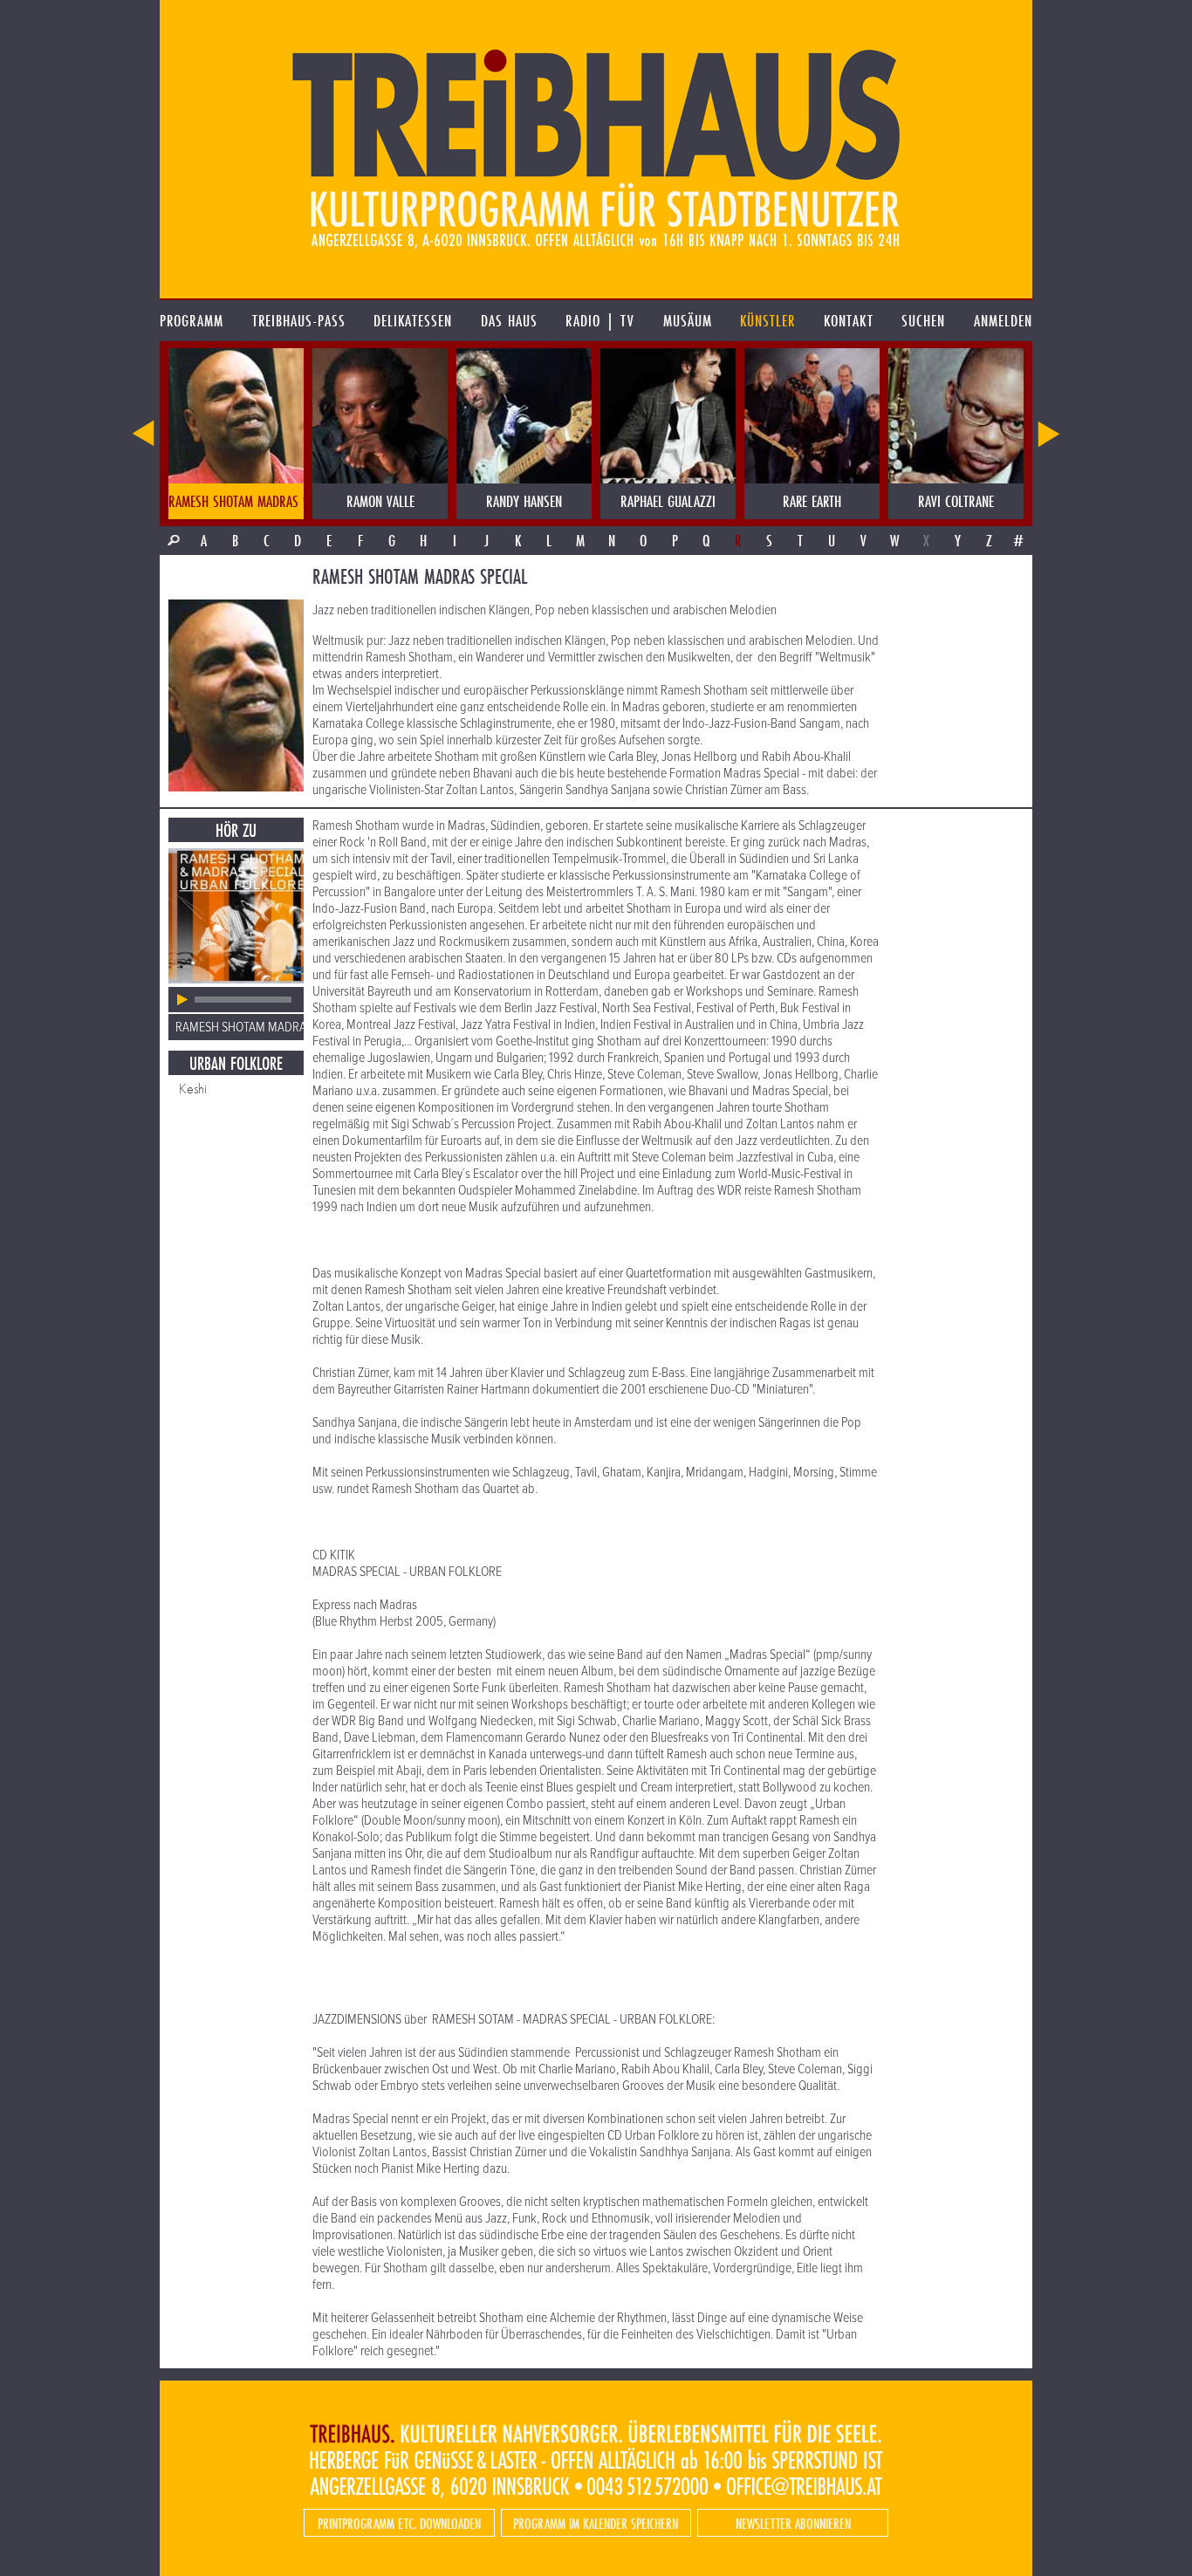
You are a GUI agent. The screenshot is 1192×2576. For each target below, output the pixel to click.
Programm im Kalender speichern (596, 2523)
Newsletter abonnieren (793, 2523)
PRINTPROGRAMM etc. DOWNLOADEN (399, 2523)
